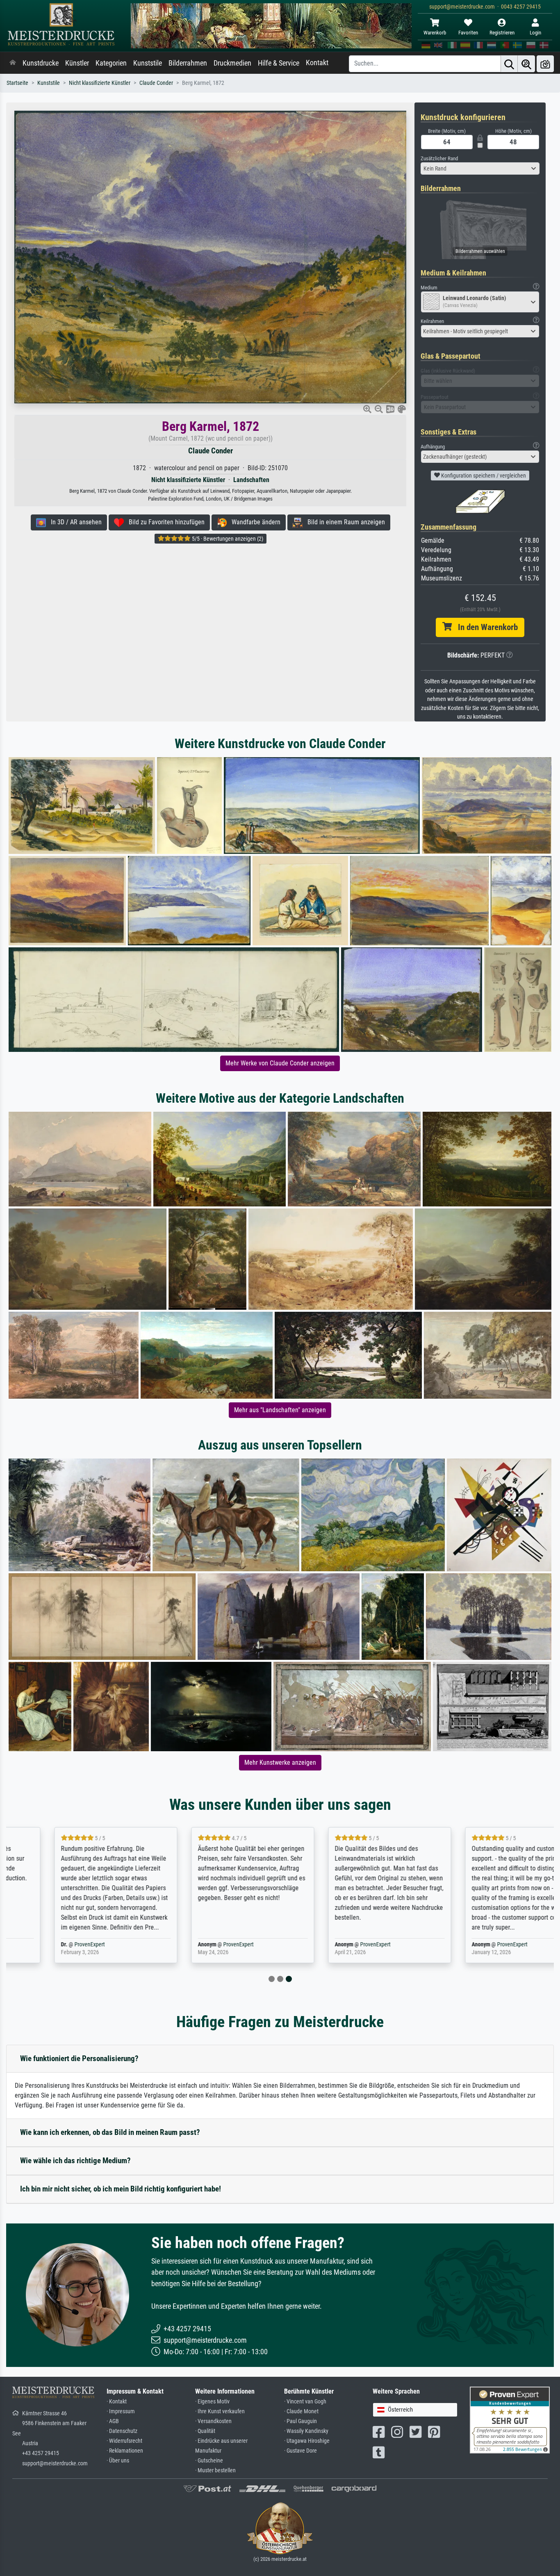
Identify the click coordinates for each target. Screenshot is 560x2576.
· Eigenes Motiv (212, 2402)
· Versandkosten (213, 2421)
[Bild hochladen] (545, 64)
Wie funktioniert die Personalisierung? (79, 2058)
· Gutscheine (209, 2461)
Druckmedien (232, 63)
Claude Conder (156, 83)
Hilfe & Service (279, 63)
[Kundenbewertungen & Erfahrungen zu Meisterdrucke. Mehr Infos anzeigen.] (510, 2420)
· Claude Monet (301, 2411)
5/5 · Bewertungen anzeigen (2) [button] (227, 539)
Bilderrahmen (188, 63)
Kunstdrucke (41, 63)
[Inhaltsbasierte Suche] (526, 64)
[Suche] (509, 64)
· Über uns (118, 2461)
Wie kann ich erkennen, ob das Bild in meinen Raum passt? (110, 2132)
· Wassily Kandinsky (306, 2431)
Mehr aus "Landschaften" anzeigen (280, 1410)
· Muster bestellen (215, 2470)
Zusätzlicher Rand (439, 158)
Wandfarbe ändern (254, 522)
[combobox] (480, 168)
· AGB (113, 2421)
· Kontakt (117, 2402)
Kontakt (317, 63)
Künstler (77, 63)
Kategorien (111, 63)
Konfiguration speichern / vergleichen (483, 476)
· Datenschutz (122, 2431)
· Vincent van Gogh (305, 2402)
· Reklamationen (125, 2451)
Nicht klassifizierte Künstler (100, 83)
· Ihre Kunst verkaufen (220, 2411)
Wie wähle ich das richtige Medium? (75, 2161)
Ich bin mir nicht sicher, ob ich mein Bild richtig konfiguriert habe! (121, 2189)
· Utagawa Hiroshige (307, 2441)
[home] (13, 63)
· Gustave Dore (300, 2451)
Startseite (17, 83)
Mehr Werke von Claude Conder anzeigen (280, 1063)
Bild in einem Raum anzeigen (344, 522)
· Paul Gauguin (300, 2421)
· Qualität (205, 2431)
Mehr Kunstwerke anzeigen (280, 1762)
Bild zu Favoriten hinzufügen (164, 522)
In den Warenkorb (485, 627)
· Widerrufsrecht (124, 2441)
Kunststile (148, 63)
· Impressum (121, 2411)
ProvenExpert (48, 1945)
